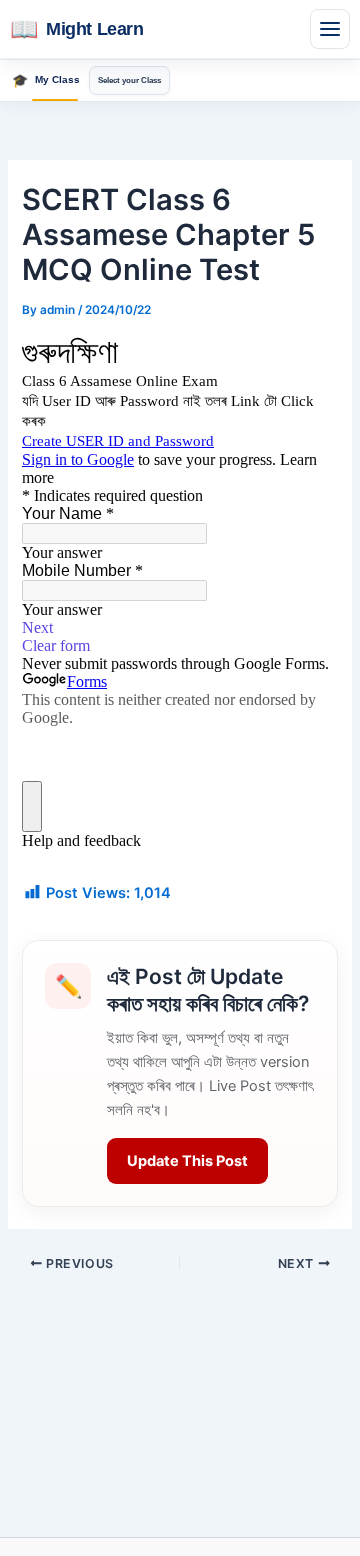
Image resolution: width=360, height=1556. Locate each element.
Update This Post (187, 1161)
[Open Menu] (330, 29)
